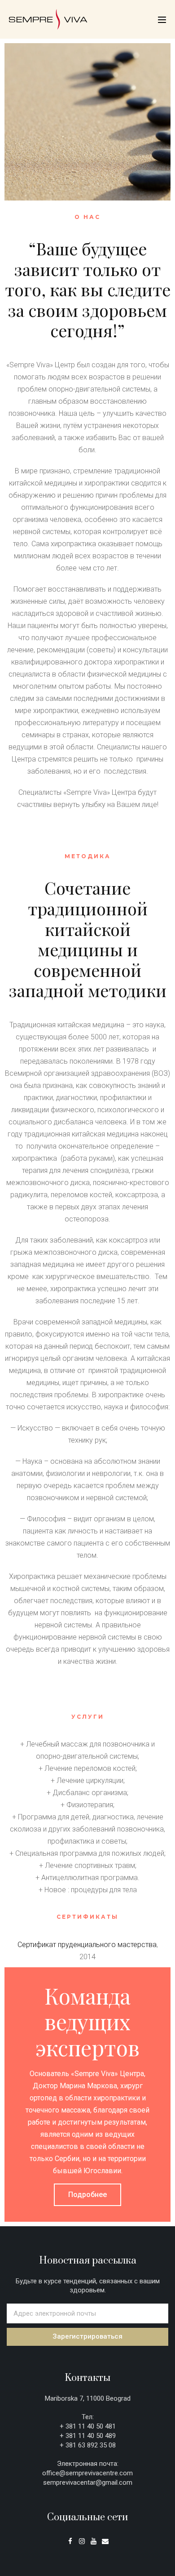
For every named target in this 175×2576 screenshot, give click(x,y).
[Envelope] (105, 2541)
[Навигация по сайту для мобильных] (162, 20)
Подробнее (87, 2195)
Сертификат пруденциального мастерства (87, 1945)
